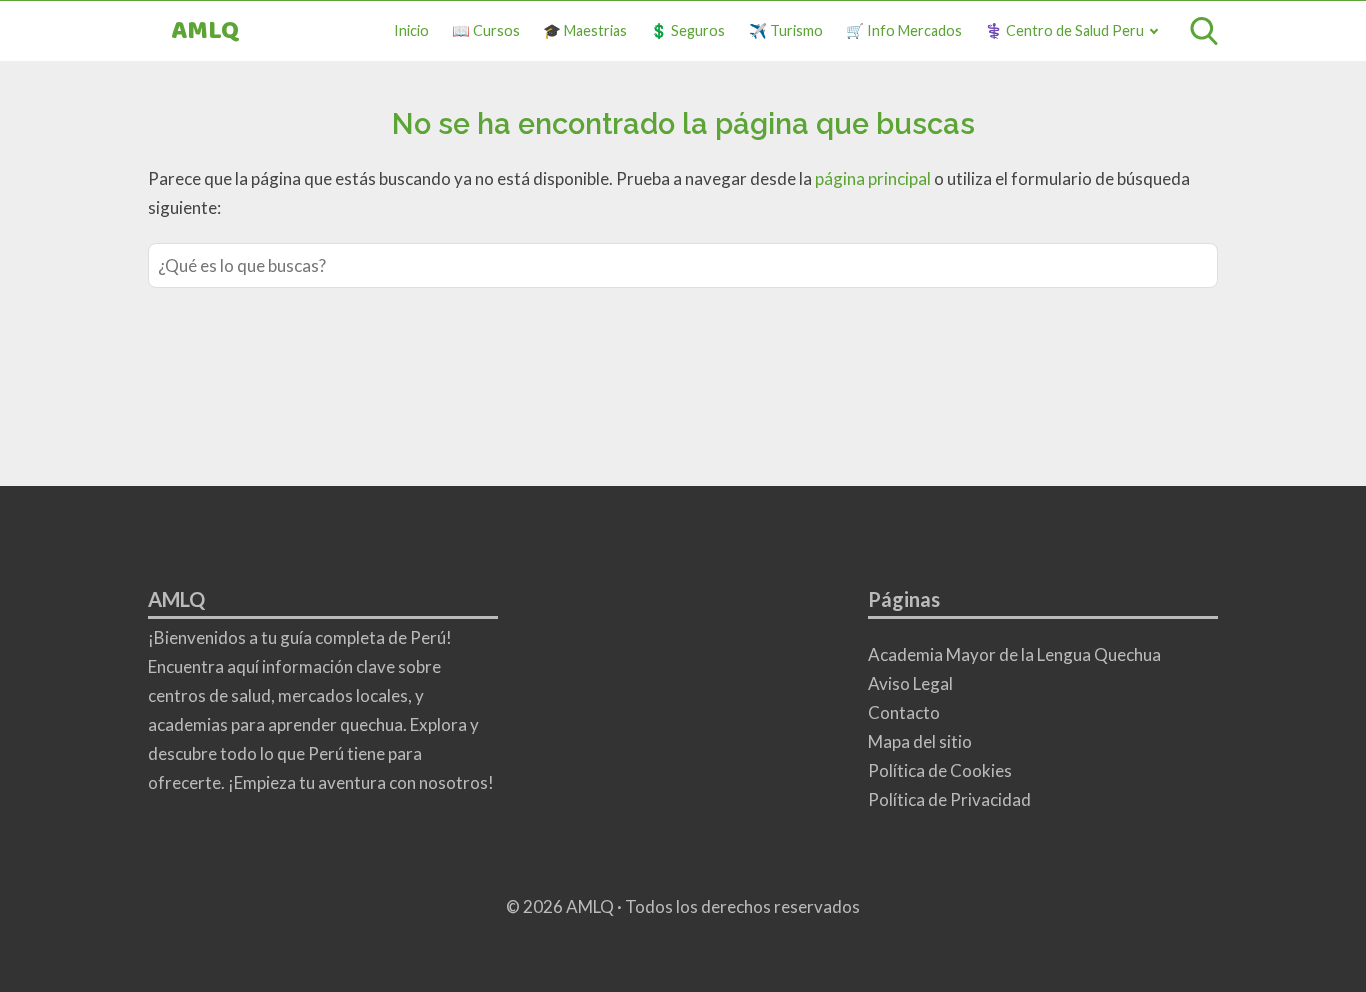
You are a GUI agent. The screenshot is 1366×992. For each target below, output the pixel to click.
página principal (874, 178)
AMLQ (205, 31)
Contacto (904, 712)
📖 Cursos (486, 30)
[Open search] (1204, 31)
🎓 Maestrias (585, 30)
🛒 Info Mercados (904, 30)
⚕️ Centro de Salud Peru (1064, 30)
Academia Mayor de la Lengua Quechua (1014, 654)
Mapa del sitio (920, 741)
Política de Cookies (940, 770)
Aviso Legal (910, 683)
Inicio (411, 30)
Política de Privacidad (949, 799)
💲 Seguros (687, 30)
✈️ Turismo (786, 30)
